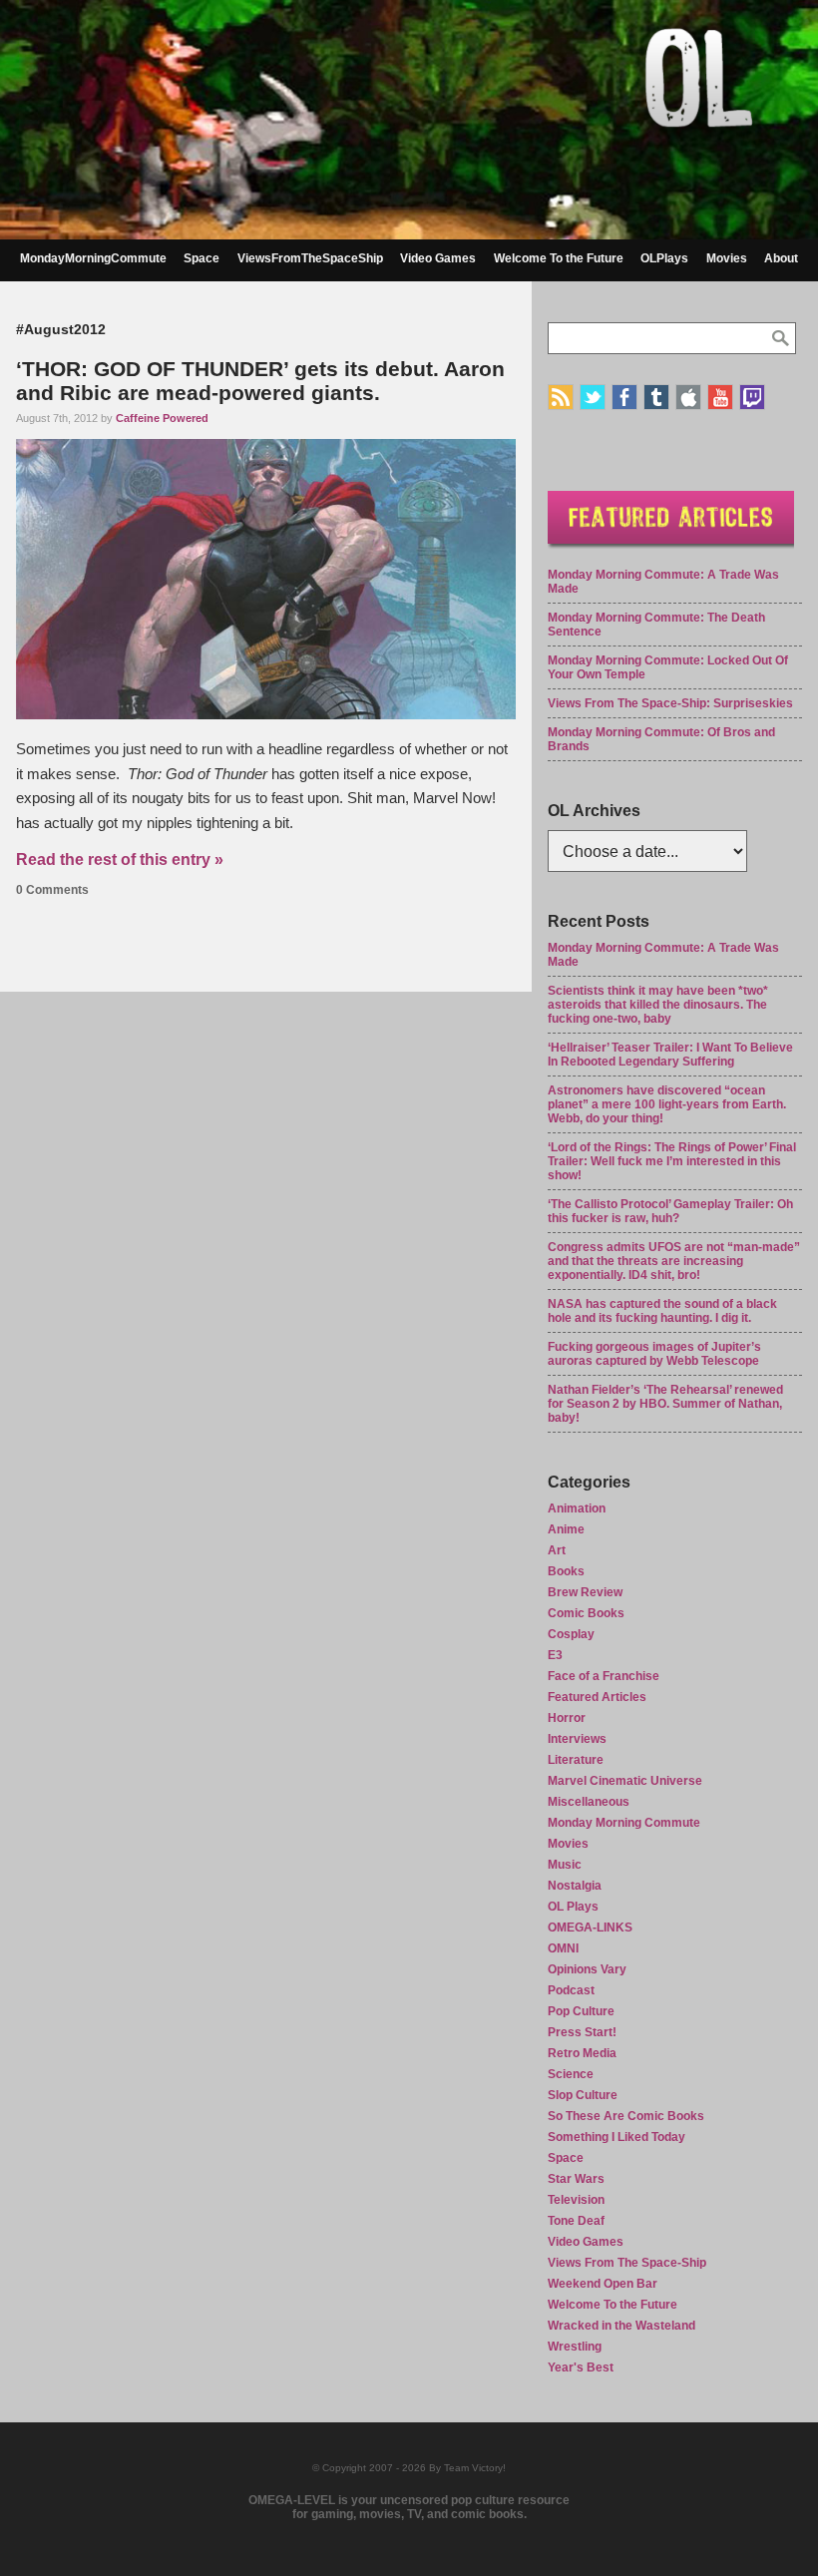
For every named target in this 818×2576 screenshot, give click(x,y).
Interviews (577, 1739)
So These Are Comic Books (626, 2116)
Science (571, 2074)
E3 (555, 1655)
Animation (577, 1508)
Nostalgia (575, 1886)
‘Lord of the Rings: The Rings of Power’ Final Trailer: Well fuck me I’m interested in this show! (672, 1161)
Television (576, 2200)
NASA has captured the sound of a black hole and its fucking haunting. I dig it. (662, 1311)
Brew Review (585, 1592)
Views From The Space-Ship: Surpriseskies (670, 703)
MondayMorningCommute (93, 258)
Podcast (571, 1990)
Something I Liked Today (616, 2137)
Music (565, 1865)
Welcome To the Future (559, 258)
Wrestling (575, 2347)
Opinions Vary (587, 1969)
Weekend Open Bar (603, 2284)
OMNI (563, 1948)
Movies (727, 258)
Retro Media (582, 2053)
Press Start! (582, 2032)
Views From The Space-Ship (627, 2263)
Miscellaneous (589, 1802)
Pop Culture (581, 2011)
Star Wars (576, 2179)
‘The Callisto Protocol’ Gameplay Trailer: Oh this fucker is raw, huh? (670, 1211)
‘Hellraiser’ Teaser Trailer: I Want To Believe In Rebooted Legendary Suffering (670, 1055)
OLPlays (664, 258)
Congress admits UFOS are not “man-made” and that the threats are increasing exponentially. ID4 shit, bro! (674, 1261)
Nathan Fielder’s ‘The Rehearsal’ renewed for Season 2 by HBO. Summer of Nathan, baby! (665, 1404)
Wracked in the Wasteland (621, 2326)
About (781, 258)
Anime (566, 1529)
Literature (576, 1760)
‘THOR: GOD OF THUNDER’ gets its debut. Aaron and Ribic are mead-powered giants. (260, 381)
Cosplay (571, 1634)
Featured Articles (597, 1697)
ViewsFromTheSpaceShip (310, 258)
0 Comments (52, 890)
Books (566, 1571)
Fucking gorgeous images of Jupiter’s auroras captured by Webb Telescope (654, 1354)
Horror (567, 1718)
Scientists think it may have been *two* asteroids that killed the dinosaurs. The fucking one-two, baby (658, 1005)
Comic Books (586, 1613)
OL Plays (573, 1907)
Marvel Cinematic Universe (625, 1781)
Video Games (438, 258)
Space (202, 258)
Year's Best (581, 2367)
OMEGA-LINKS (590, 1928)
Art (557, 1550)
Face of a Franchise (604, 1676)
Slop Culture (583, 2095)
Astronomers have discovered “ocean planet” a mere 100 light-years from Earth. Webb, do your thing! (667, 1104)
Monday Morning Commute (624, 1823)
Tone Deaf (576, 2221)
